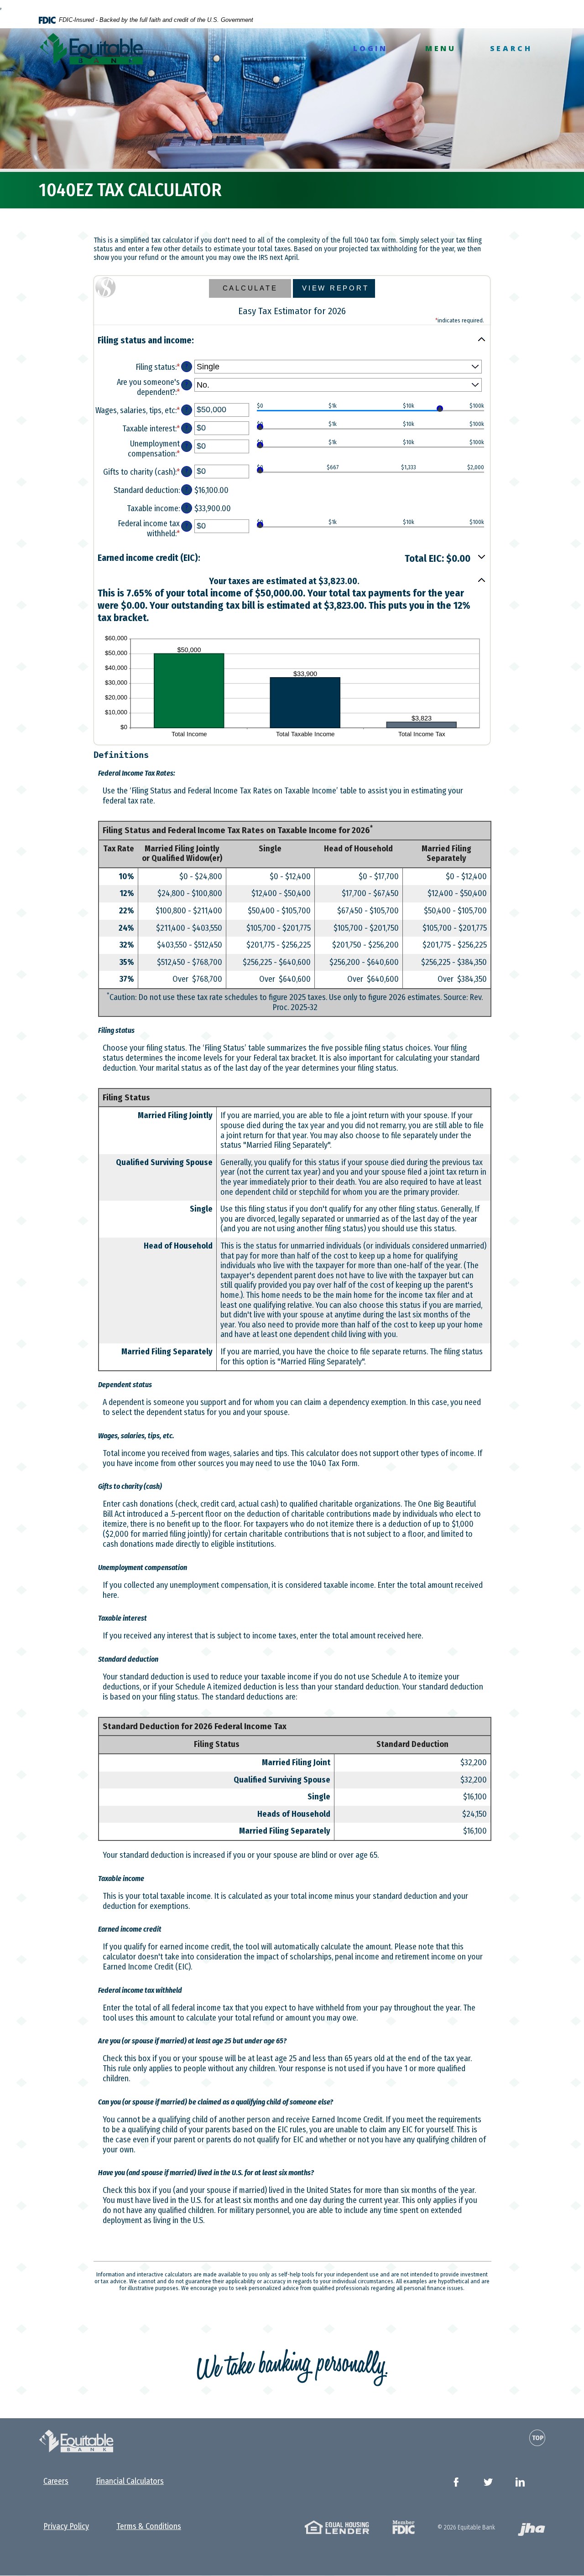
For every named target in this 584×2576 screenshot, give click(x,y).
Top (538, 2438)
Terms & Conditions (149, 2526)
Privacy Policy (66, 2526)
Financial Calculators (130, 2481)
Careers (56, 2481)
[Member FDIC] (404, 2527)
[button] (292, 341)
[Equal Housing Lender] (337, 2527)
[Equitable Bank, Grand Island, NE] (91, 49)
